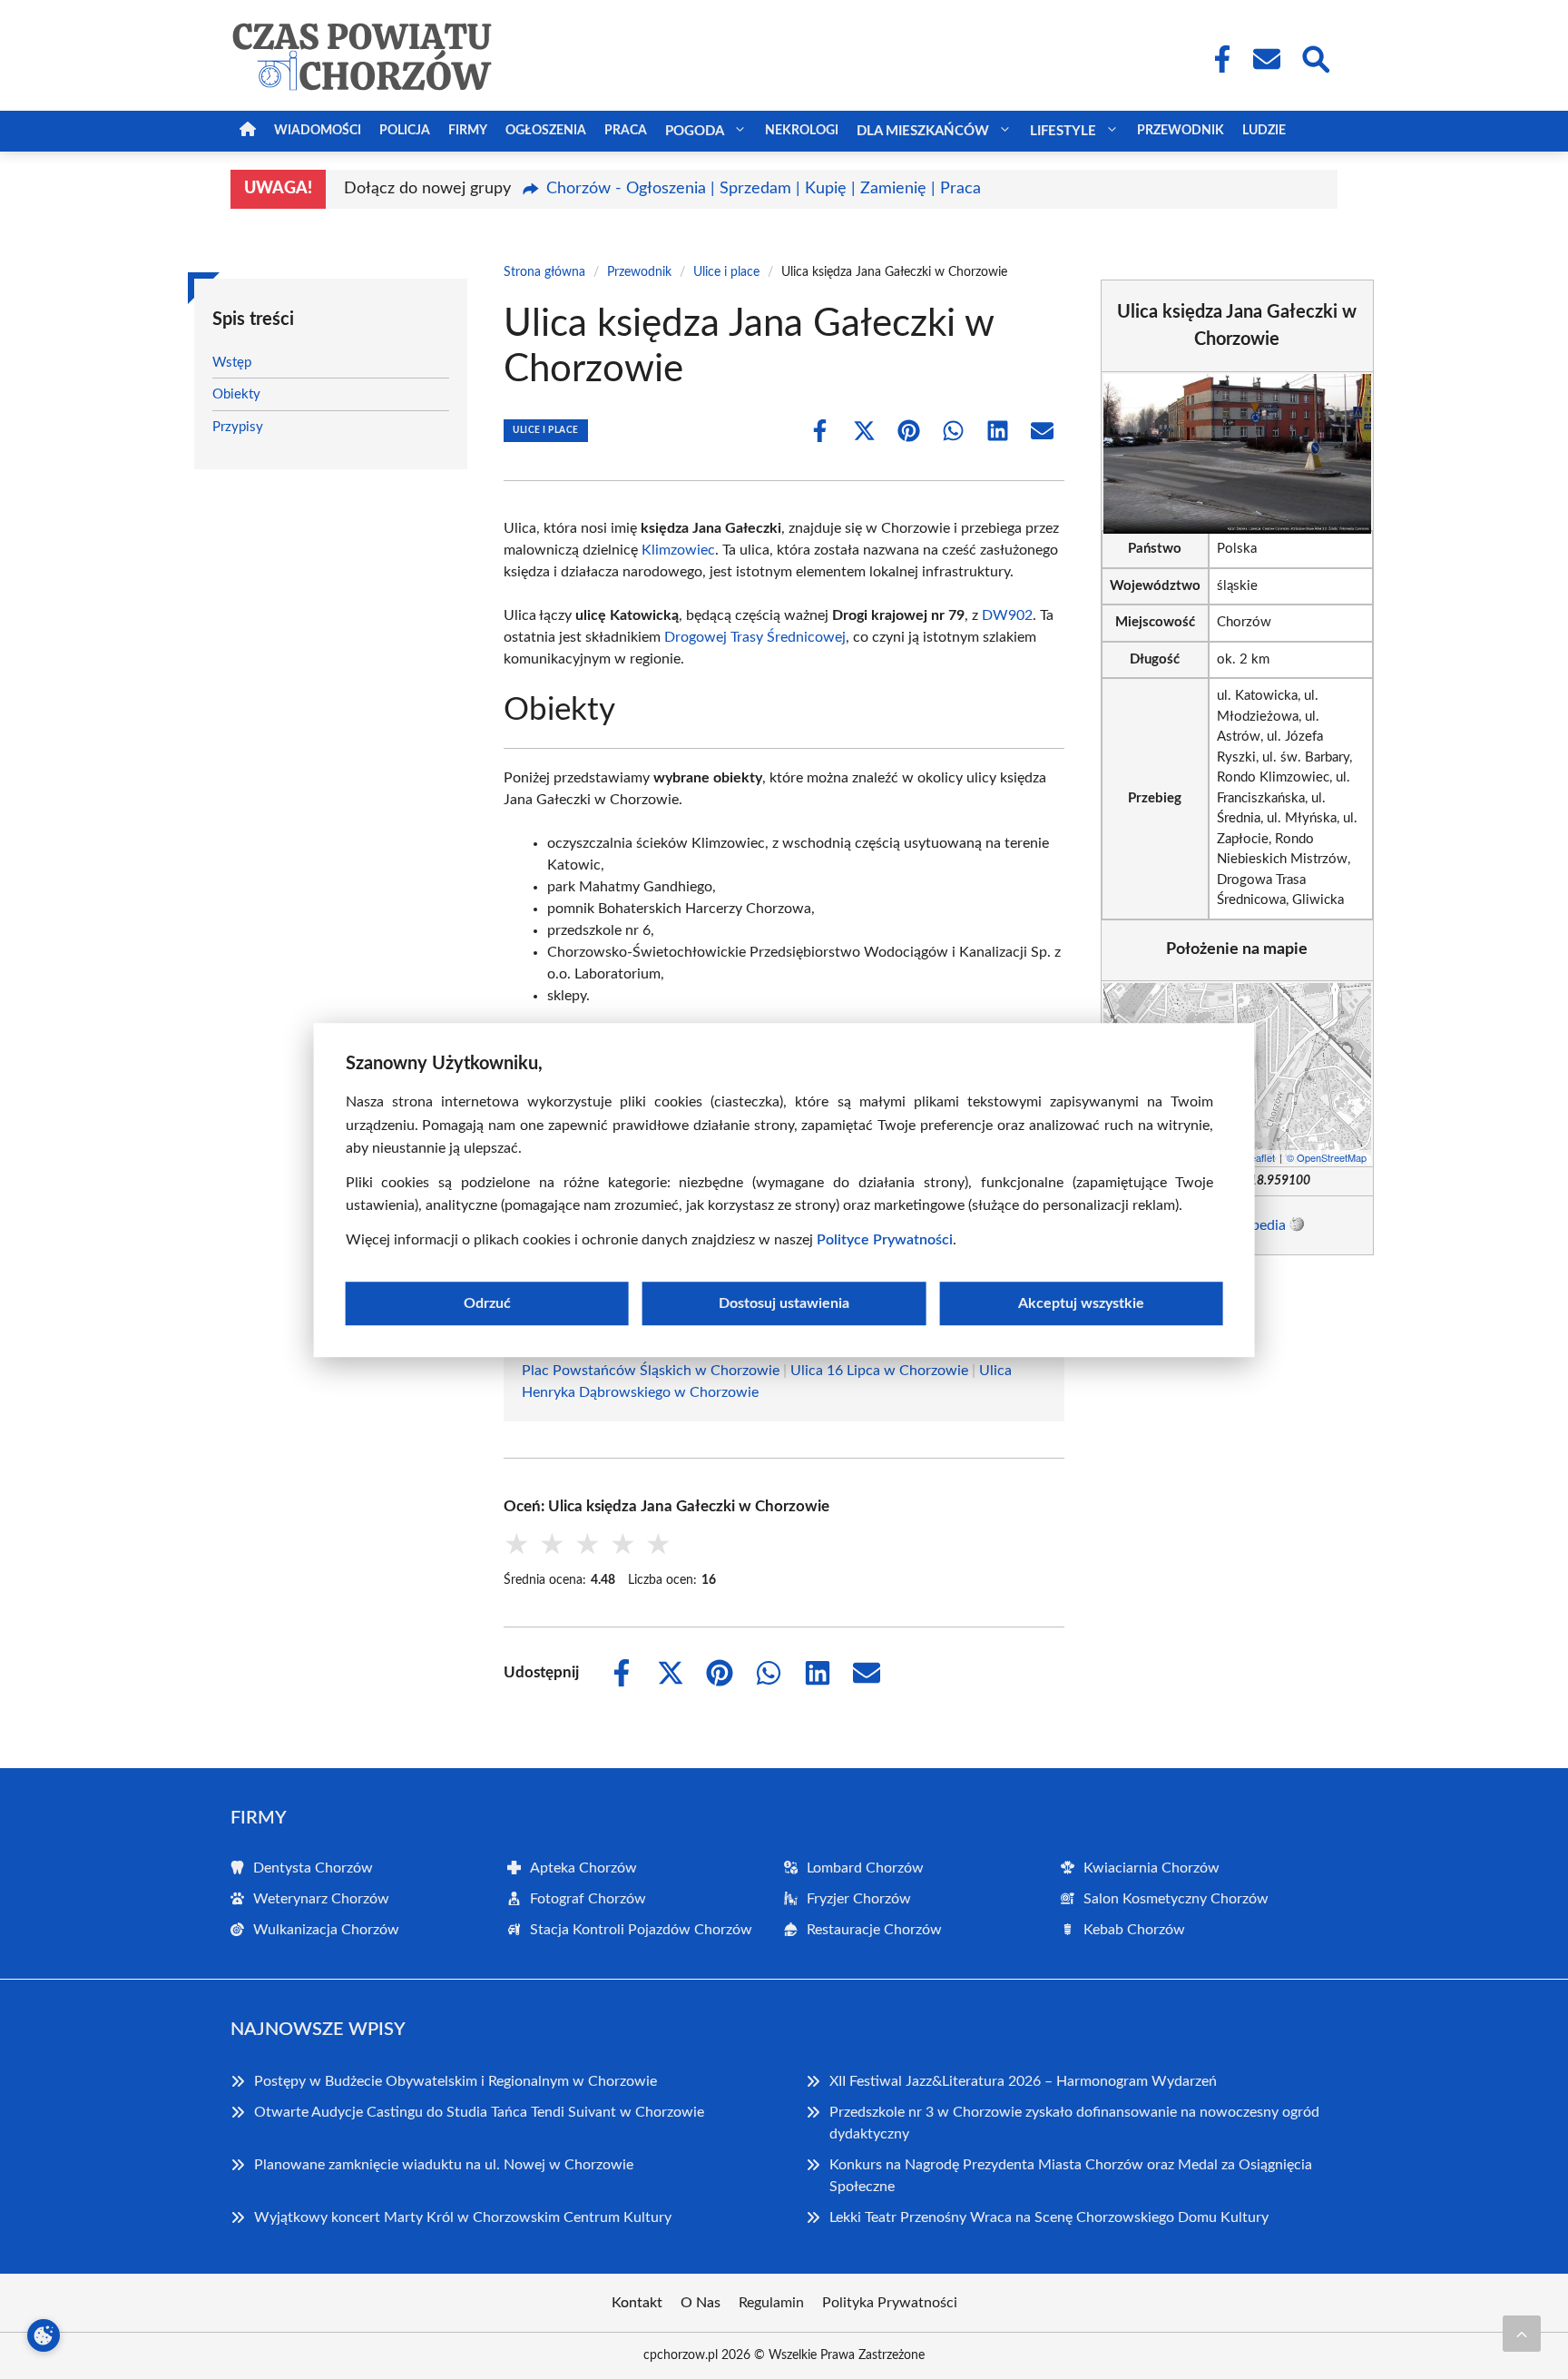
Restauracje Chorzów (874, 1930)
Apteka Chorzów (583, 1868)
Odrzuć (487, 1303)
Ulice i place (726, 272)
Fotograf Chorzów (588, 1899)
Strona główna (544, 272)
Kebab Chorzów (1134, 1930)
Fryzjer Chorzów (859, 1899)
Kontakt (637, 2303)
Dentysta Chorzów (313, 1868)
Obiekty (236, 394)
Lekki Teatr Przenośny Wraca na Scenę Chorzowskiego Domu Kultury (1049, 2217)
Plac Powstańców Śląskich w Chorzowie (651, 1371)
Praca (626, 131)
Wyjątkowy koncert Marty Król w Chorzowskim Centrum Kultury (463, 2217)
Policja (405, 131)
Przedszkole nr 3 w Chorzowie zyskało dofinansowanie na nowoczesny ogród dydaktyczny (1074, 2123)
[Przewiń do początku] (1522, 2334)
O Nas (701, 2303)
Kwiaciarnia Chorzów (1151, 1868)
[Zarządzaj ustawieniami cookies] (44, 2335)
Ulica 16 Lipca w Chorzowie (879, 1371)
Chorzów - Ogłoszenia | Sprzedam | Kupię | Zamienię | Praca (764, 189)
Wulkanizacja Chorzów (326, 1930)
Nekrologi (802, 131)
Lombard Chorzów (865, 1868)
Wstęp (232, 363)
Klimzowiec (678, 550)
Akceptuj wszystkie (1081, 1303)
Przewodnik (1181, 131)
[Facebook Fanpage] (1217, 59)
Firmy (468, 131)
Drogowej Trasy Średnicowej (755, 637)
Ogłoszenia (546, 131)
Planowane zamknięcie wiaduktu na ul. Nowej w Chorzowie (444, 2165)
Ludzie (1264, 131)
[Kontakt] (1266, 59)
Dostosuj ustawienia (784, 1303)
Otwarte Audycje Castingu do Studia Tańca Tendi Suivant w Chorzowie (479, 2112)
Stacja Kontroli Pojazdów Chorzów (641, 1930)
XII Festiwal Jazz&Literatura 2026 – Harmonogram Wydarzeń (1023, 2081)
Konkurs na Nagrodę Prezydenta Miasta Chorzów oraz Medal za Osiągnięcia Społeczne (1071, 2176)
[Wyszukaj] (1315, 57)
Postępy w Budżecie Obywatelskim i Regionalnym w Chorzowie (456, 2081)
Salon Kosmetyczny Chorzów (1176, 1899)
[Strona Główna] (248, 131)
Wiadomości (318, 131)
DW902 (1007, 615)
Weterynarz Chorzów (321, 1899)
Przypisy (238, 427)
